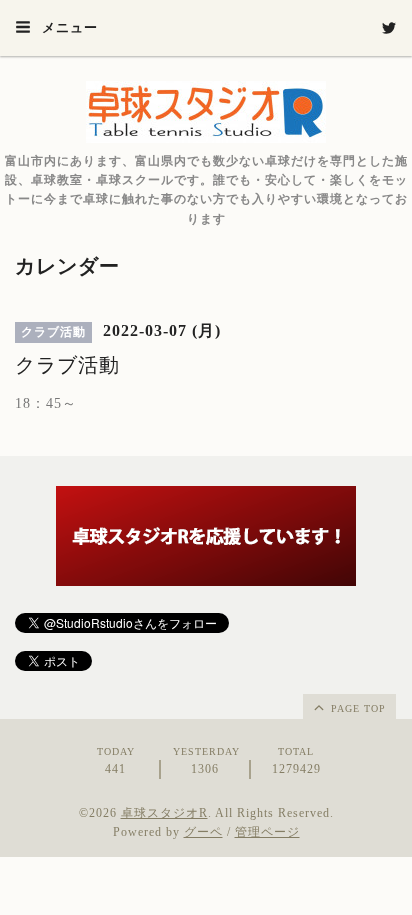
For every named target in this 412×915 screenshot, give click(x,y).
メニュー (68, 27)
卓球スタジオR (164, 813)
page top (356, 708)
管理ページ (267, 832)
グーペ (203, 832)
